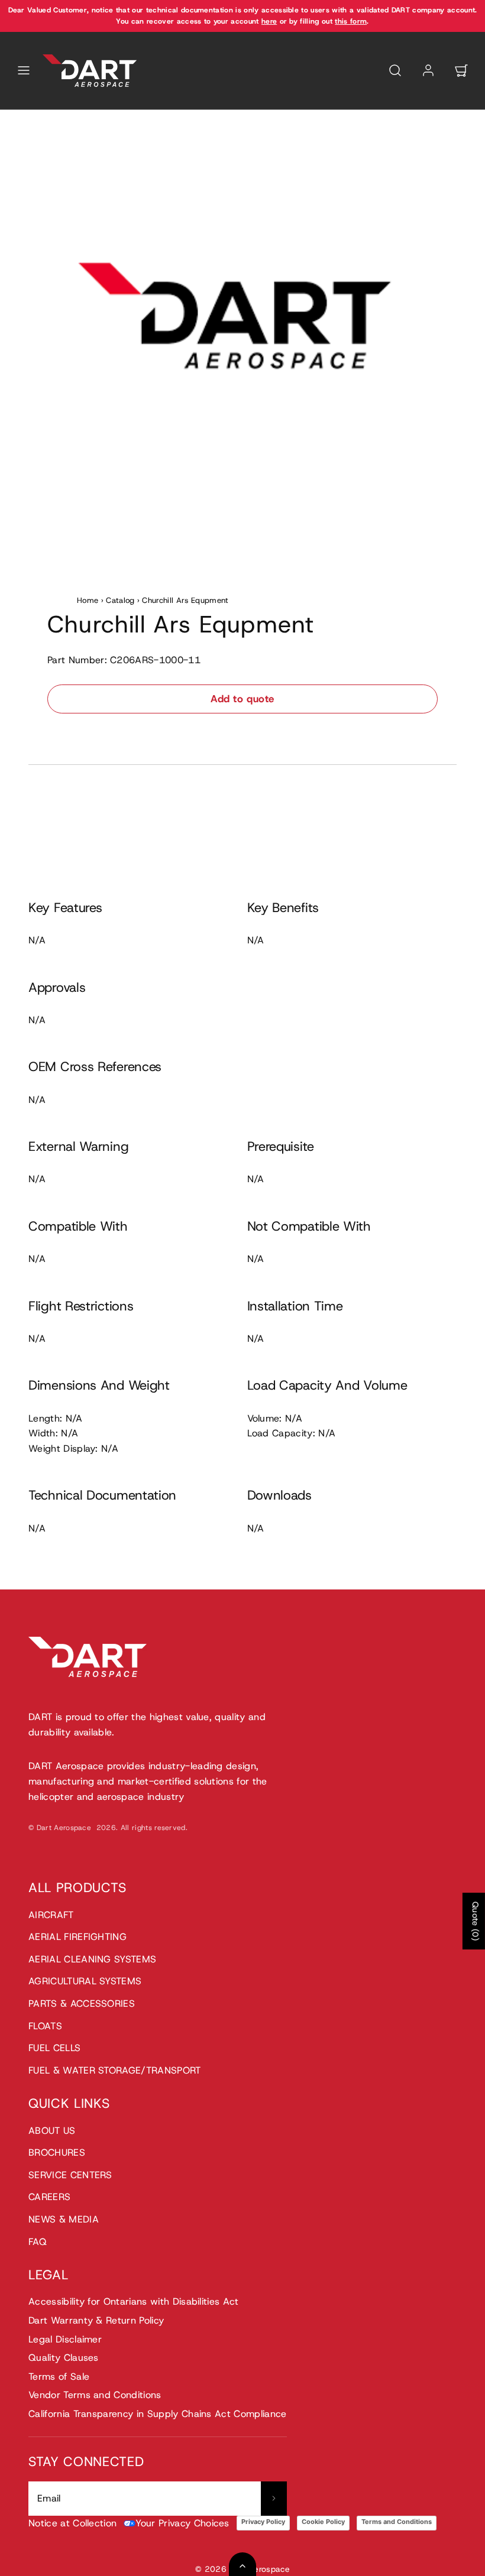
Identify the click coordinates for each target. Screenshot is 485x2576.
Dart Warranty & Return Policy (96, 2320)
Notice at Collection (72, 2523)
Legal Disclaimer (65, 2339)
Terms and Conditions (397, 2522)
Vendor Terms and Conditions (95, 2395)
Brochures (57, 2152)
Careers (49, 2197)
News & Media (64, 2219)
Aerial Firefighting (77, 1937)
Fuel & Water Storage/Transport (115, 2070)
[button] (24, 70)
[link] (428, 70)
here (269, 21)
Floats (45, 2026)
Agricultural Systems (85, 1981)
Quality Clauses (64, 2358)
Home (88, 600)
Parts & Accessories (82, 2004)
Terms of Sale (59, 2377)
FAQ (38, 2242)
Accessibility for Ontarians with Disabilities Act (134, 2301)
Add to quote (242, 699)
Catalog (120, 600)
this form (351, 21)
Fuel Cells (54, 2048)
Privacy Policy (263, 2522)
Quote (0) (476, 1921)
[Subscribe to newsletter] (274, 2499)
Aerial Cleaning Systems (92, 1959)
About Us (52, 2131)
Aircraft (51, 1915)
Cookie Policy (323, 2522)
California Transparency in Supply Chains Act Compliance (158, 2414)
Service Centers (70, 2175)
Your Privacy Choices (182, 2523)
